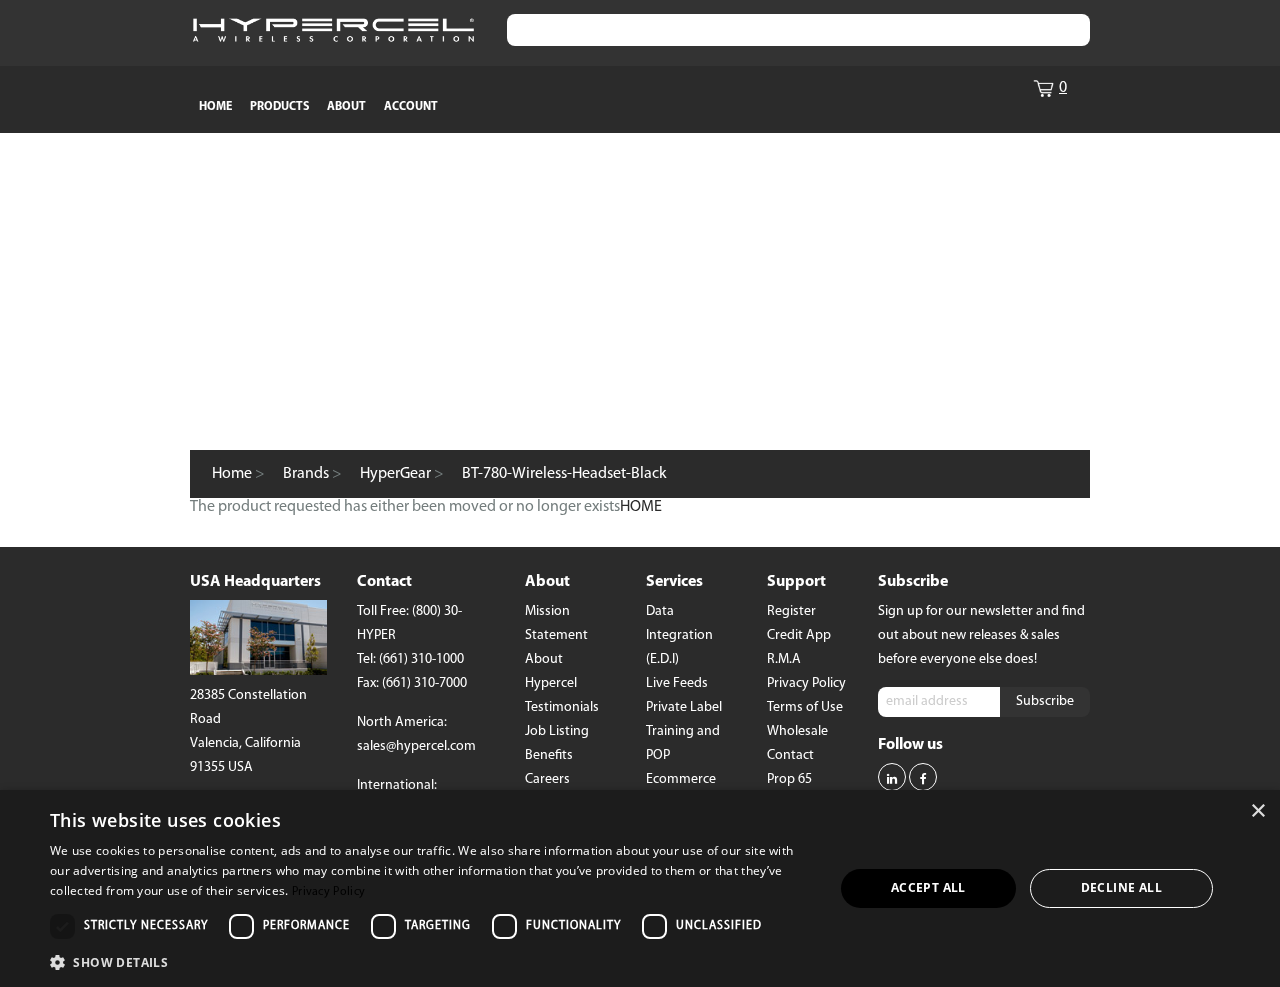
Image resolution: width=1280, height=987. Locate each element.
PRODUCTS (279, 107)
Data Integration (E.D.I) (679, 635)
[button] (430, 961)
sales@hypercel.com (416, 746)
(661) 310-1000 (421, 659)
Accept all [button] (928, 887)
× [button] (1257, 811)
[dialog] (640, 888)
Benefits (549, 755)
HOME (215, 107)
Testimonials (562, 707)
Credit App (799, 635)
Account (411, 107)
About (346, 107)
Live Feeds (677, 683)
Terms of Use (805, 707)
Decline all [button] (1121, 887)
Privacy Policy (806, 683)
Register (791, 611)
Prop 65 (789, 779)
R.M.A (784, 659)
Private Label (684, 707)
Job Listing (557, 731)
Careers (547, 779)
